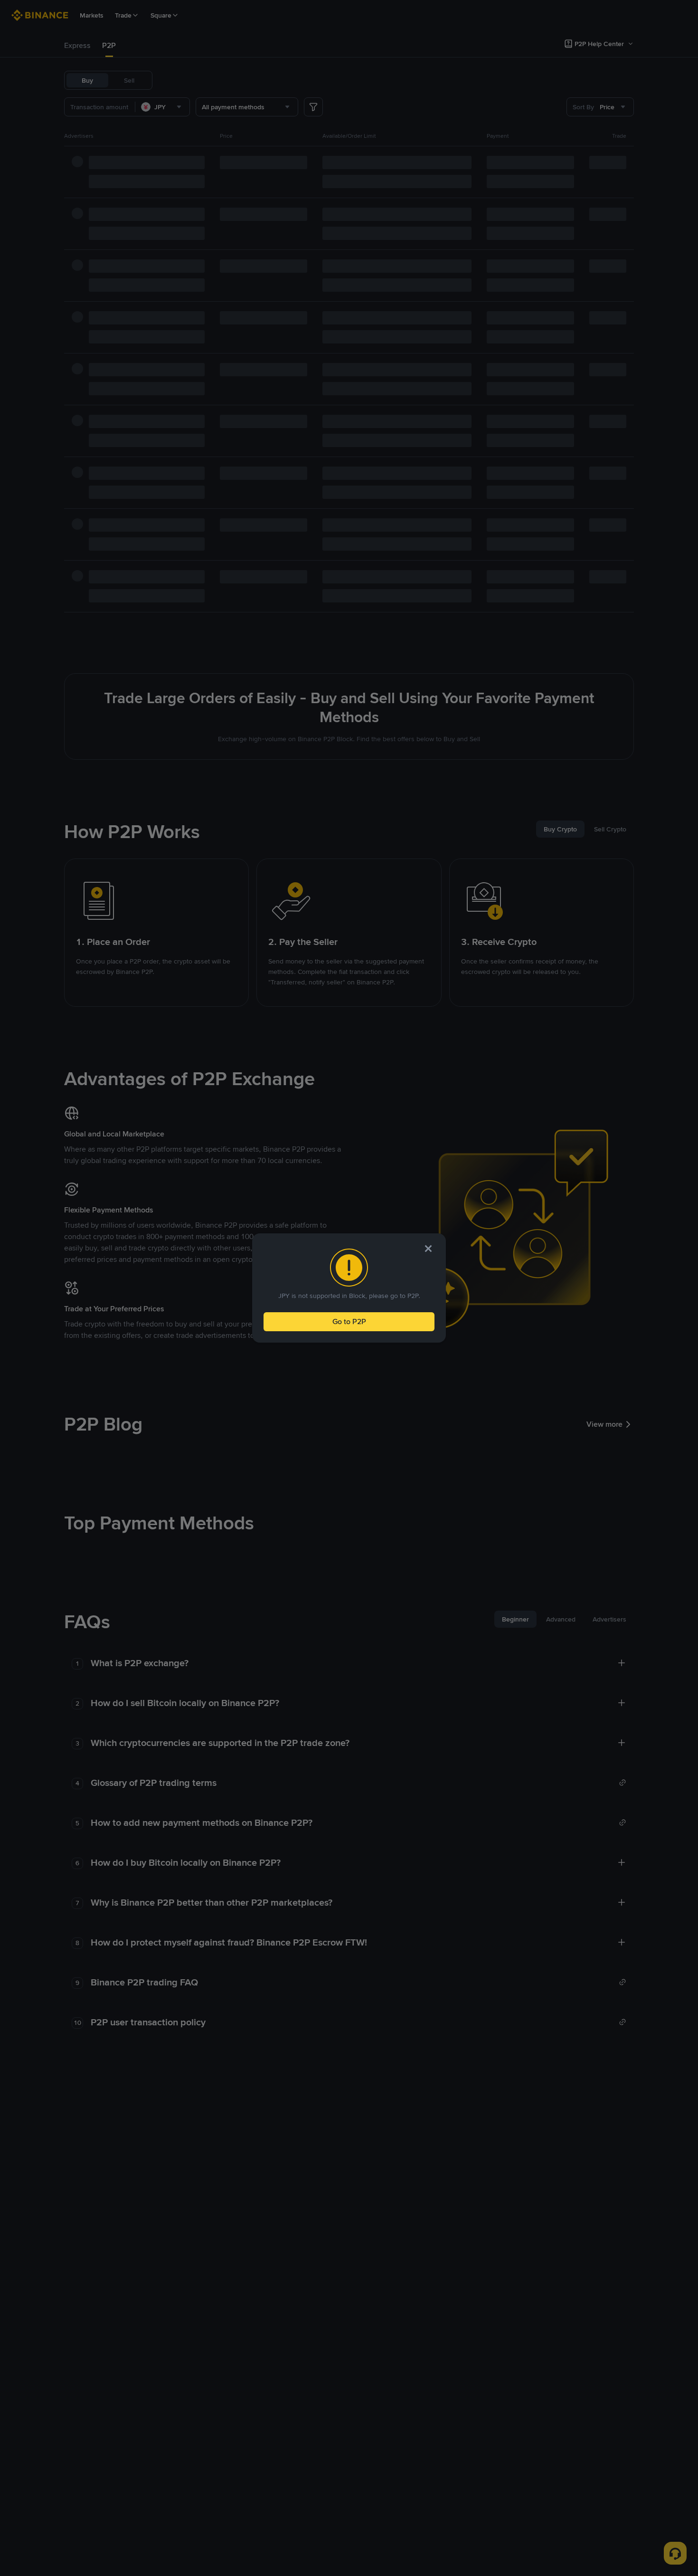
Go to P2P (349, 1321)
